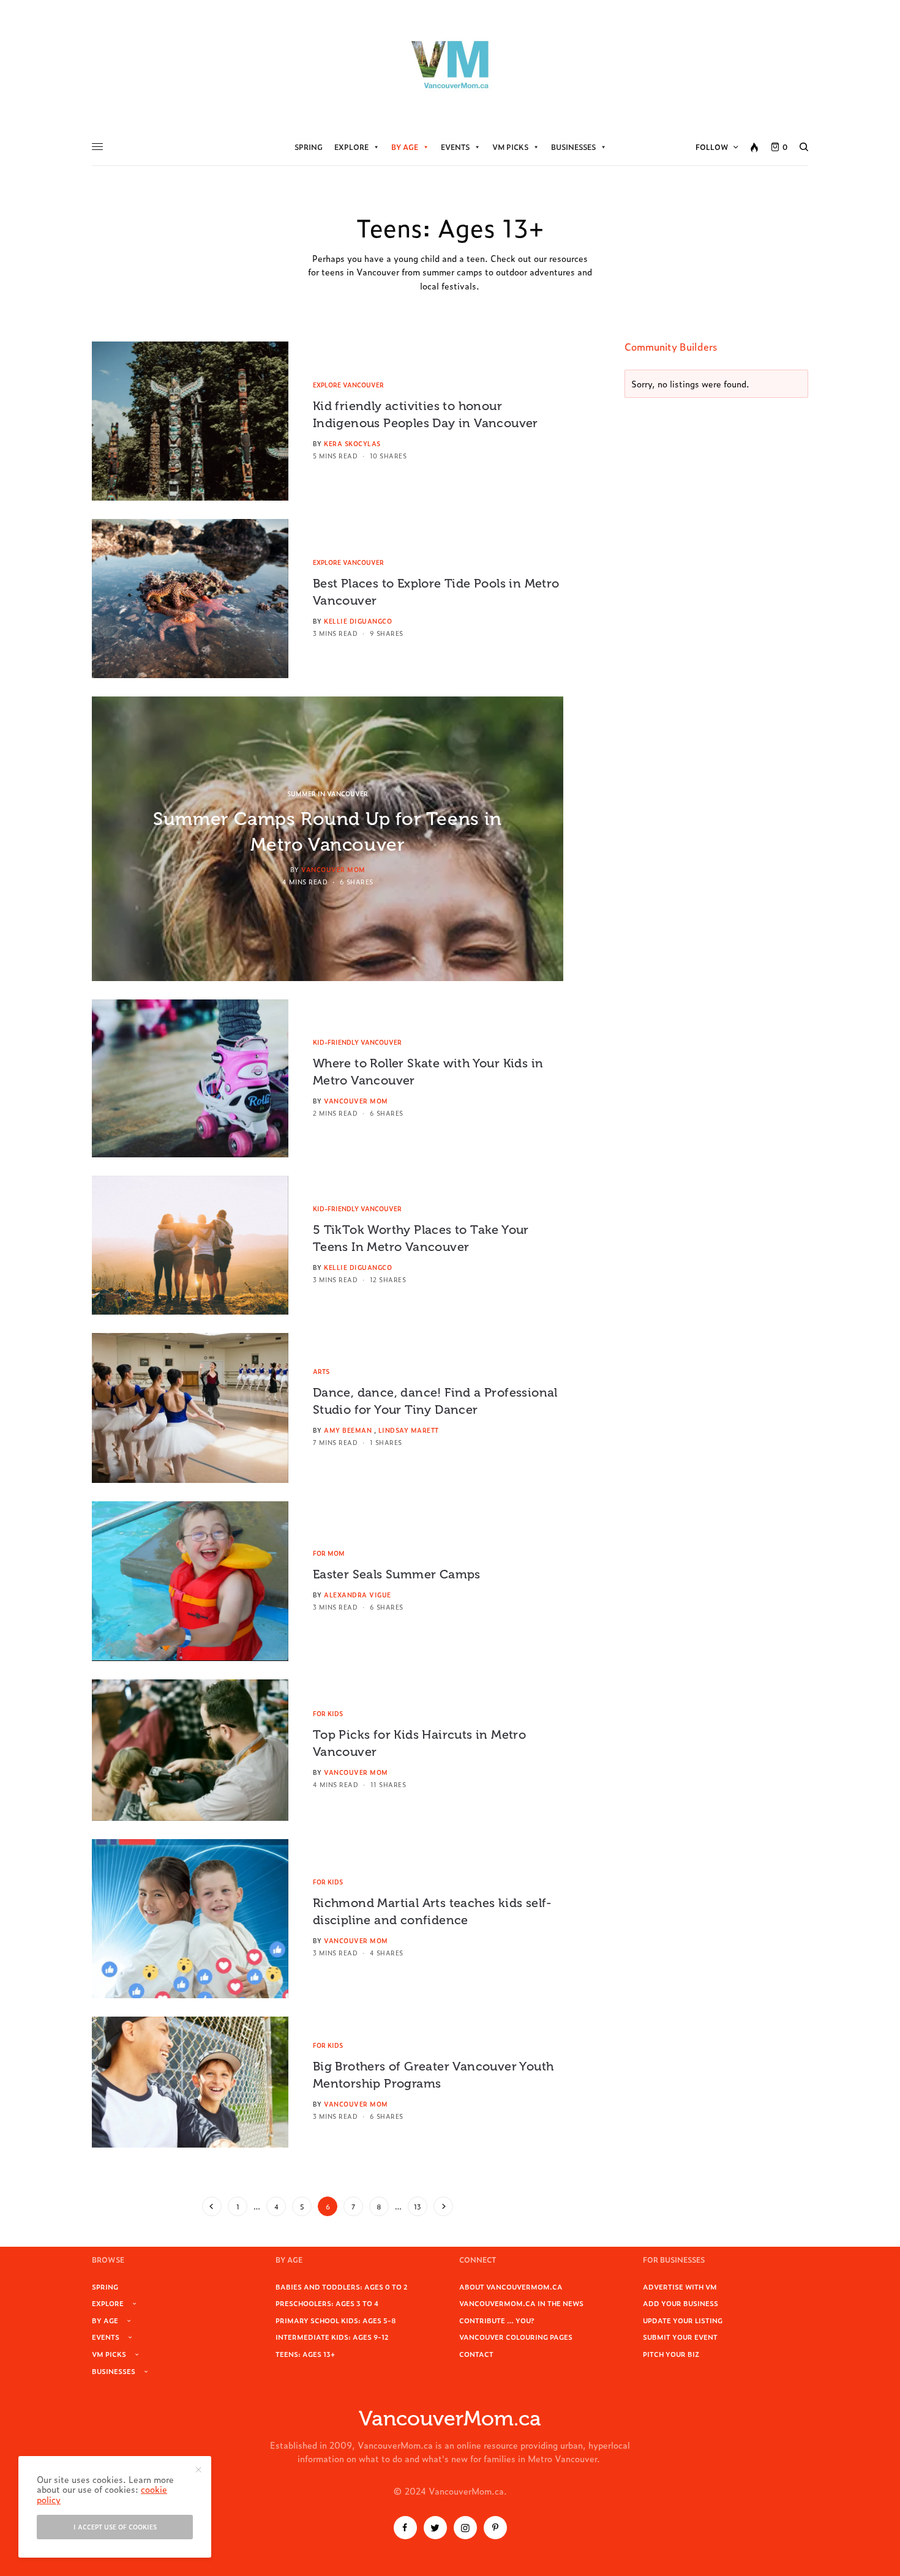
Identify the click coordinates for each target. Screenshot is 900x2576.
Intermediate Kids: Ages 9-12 (332, 2337)
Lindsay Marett (409, 1430)
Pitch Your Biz (671, 2354)
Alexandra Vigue (358, 1595)
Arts (321, 1371)
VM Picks (510, 147)
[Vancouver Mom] (450, 64)
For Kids (328, 1713)
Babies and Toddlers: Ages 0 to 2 (342, 2287)
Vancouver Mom (333, 869)
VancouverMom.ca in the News (521, 2303)
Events (455, 147)
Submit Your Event (680, 2337)
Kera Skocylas (352, 443)
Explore (351, 147)
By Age (405, 147)
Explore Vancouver (348, 385)
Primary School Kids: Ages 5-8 (336, 2320)
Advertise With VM (680, 2287)
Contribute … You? (497, 2320)
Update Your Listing (683, 2320)
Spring (309, 147)
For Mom (329, 1553)
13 (418, 2206)
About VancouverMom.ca (511, 2287)
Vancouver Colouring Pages (516, 2337)
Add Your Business (681, 2303)
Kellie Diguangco (358, 621)
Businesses (573, 147)
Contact (476, 2354)
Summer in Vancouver (328, 793)
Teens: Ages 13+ (305, 2354)
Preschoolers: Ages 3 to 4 (327, 2303)
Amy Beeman (348, 1430)
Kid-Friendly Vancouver (357, 1042)
